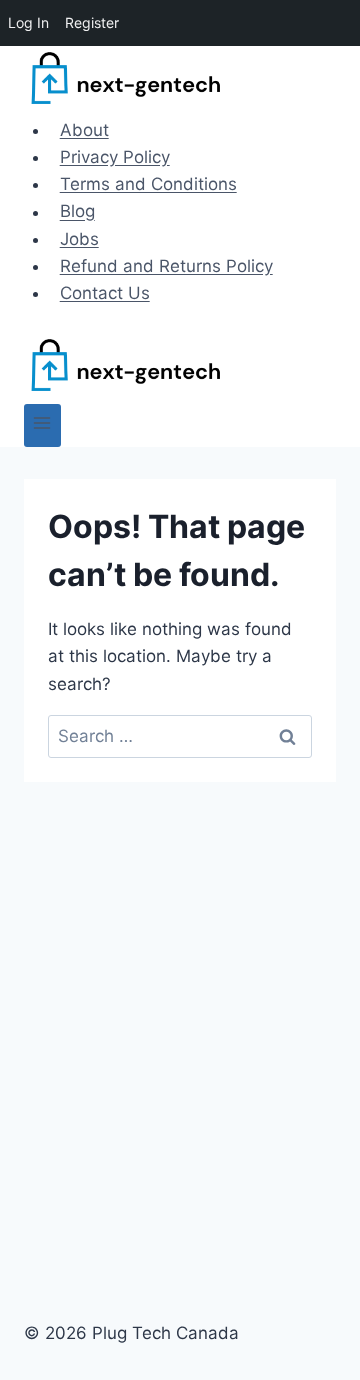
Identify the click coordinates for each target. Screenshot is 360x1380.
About (84, 130)
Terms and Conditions (148, 184)
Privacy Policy (115, 157)
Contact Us (105, 293)
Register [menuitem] (92, 22)
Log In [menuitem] (28, 22)
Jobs (79, 239)
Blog (77, 212)
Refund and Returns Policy (166, 266)
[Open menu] (42, 425)
